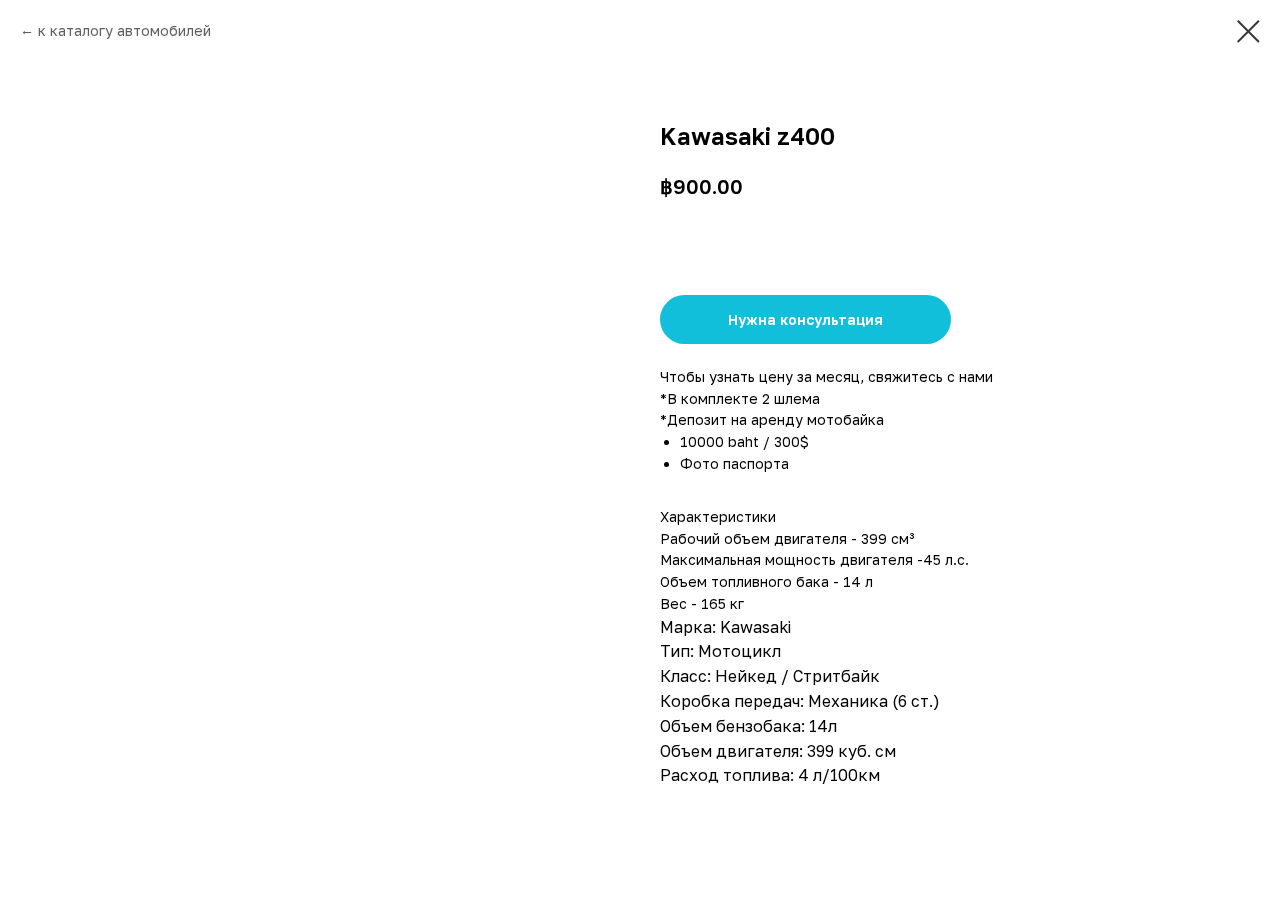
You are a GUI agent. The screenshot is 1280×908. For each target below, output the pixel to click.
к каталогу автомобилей (124, 30)
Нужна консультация (805, 319)
